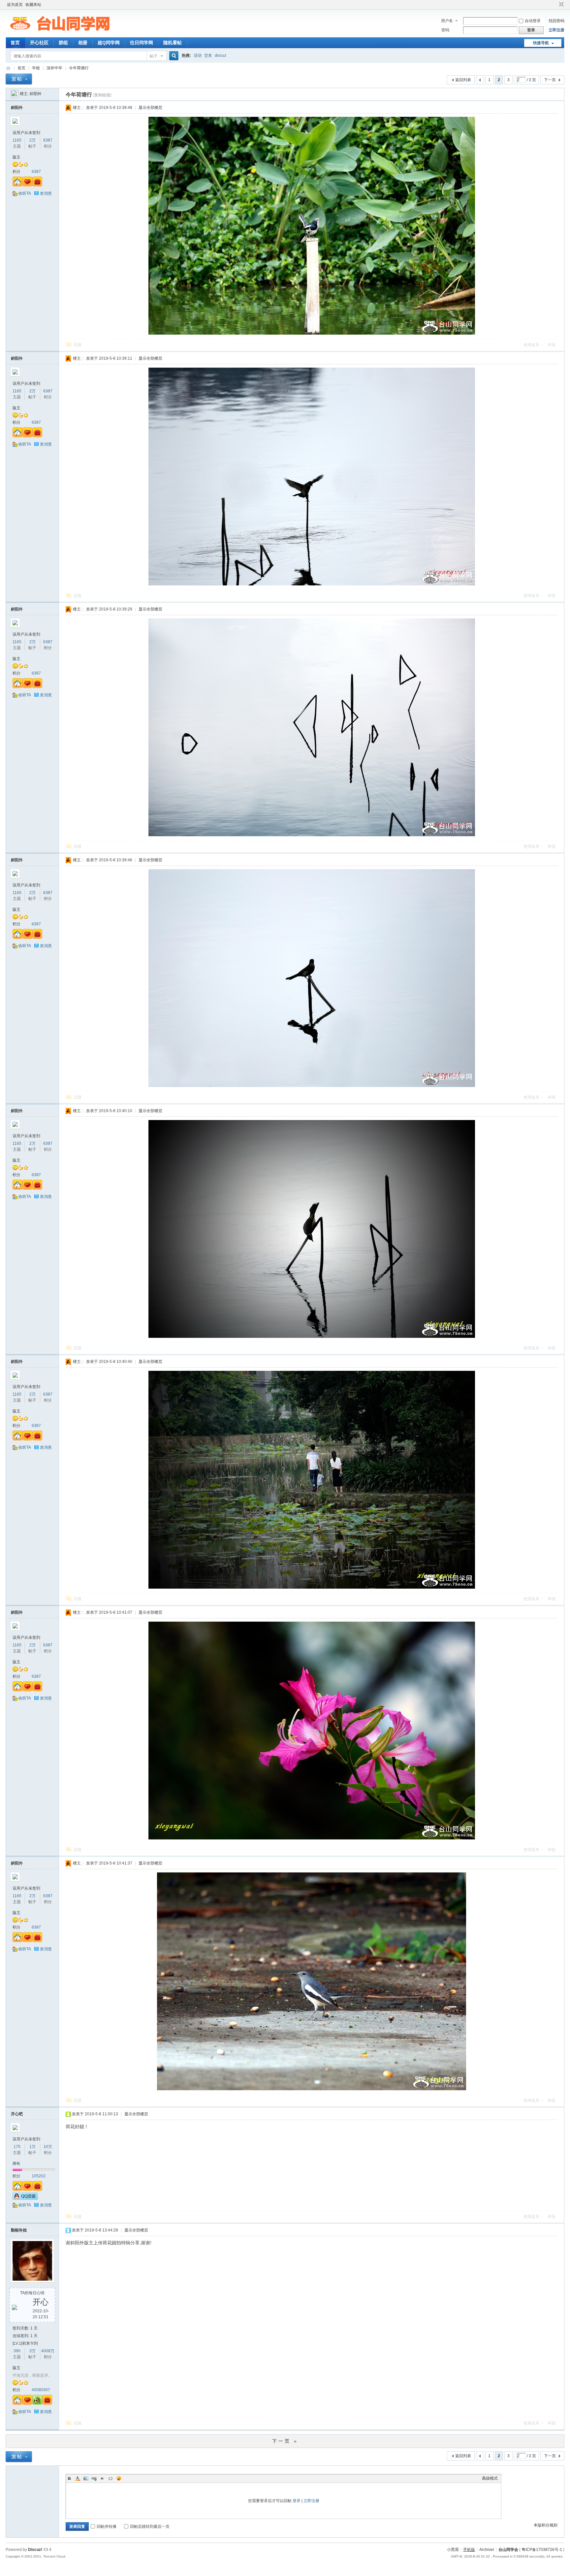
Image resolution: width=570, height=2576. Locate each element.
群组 (63, 43)
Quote (102, 2478)
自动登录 (533, 21)
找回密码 (556, 21)
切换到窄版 (561, 5)
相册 (83, 43)
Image (86, 2478)
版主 (16, 157)
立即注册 (556, 30)
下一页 (550, 80)
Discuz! (35, 2550)
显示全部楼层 (150, 108)
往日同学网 (142, 43)
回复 (78, 345)
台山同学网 (8, 68)
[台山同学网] (60, 33)
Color (78, 2478)
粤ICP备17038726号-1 (542, 2550)
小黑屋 (453, 2550)
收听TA (25, 193)
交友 (208, 55)
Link (94, 2478)
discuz (221, 55)
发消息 (46, 193)
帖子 (154, 56)
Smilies (119, 2478)
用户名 (447, 21)
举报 (552, 345)
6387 (48, 140)
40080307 (41, 2390)
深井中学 (54, 68)
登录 (297, 2501)
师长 (16, 2163)
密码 (445, 30)
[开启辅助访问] (555, 5)
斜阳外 (36, 94)
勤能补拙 (19, 2230)
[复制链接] (102, 95)
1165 (17, 140)
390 (17, 2351)
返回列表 (463, 80)
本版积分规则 (546, 2525)
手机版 (469, 2550)
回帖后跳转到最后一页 (150, 2526)
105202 (39, 2176)
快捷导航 (541, 43)
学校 (36, 68)
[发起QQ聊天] (25, 2198)
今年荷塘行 (79, 68)
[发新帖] (19, 79)
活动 (198, 55)
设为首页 (15, 5)
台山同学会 (508, 2550)
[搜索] (173, 56)
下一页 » (285, 2441)
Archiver (487, 2550)
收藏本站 (33, 5)
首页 (15, 43)
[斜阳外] (15, 94)
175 (17, 2147)
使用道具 (531, 345)
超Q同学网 (109, 43)
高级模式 (490, 2478)
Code (111, 2478)
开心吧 (17, 2114)
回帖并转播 (107, 2526)
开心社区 (39, 43)
